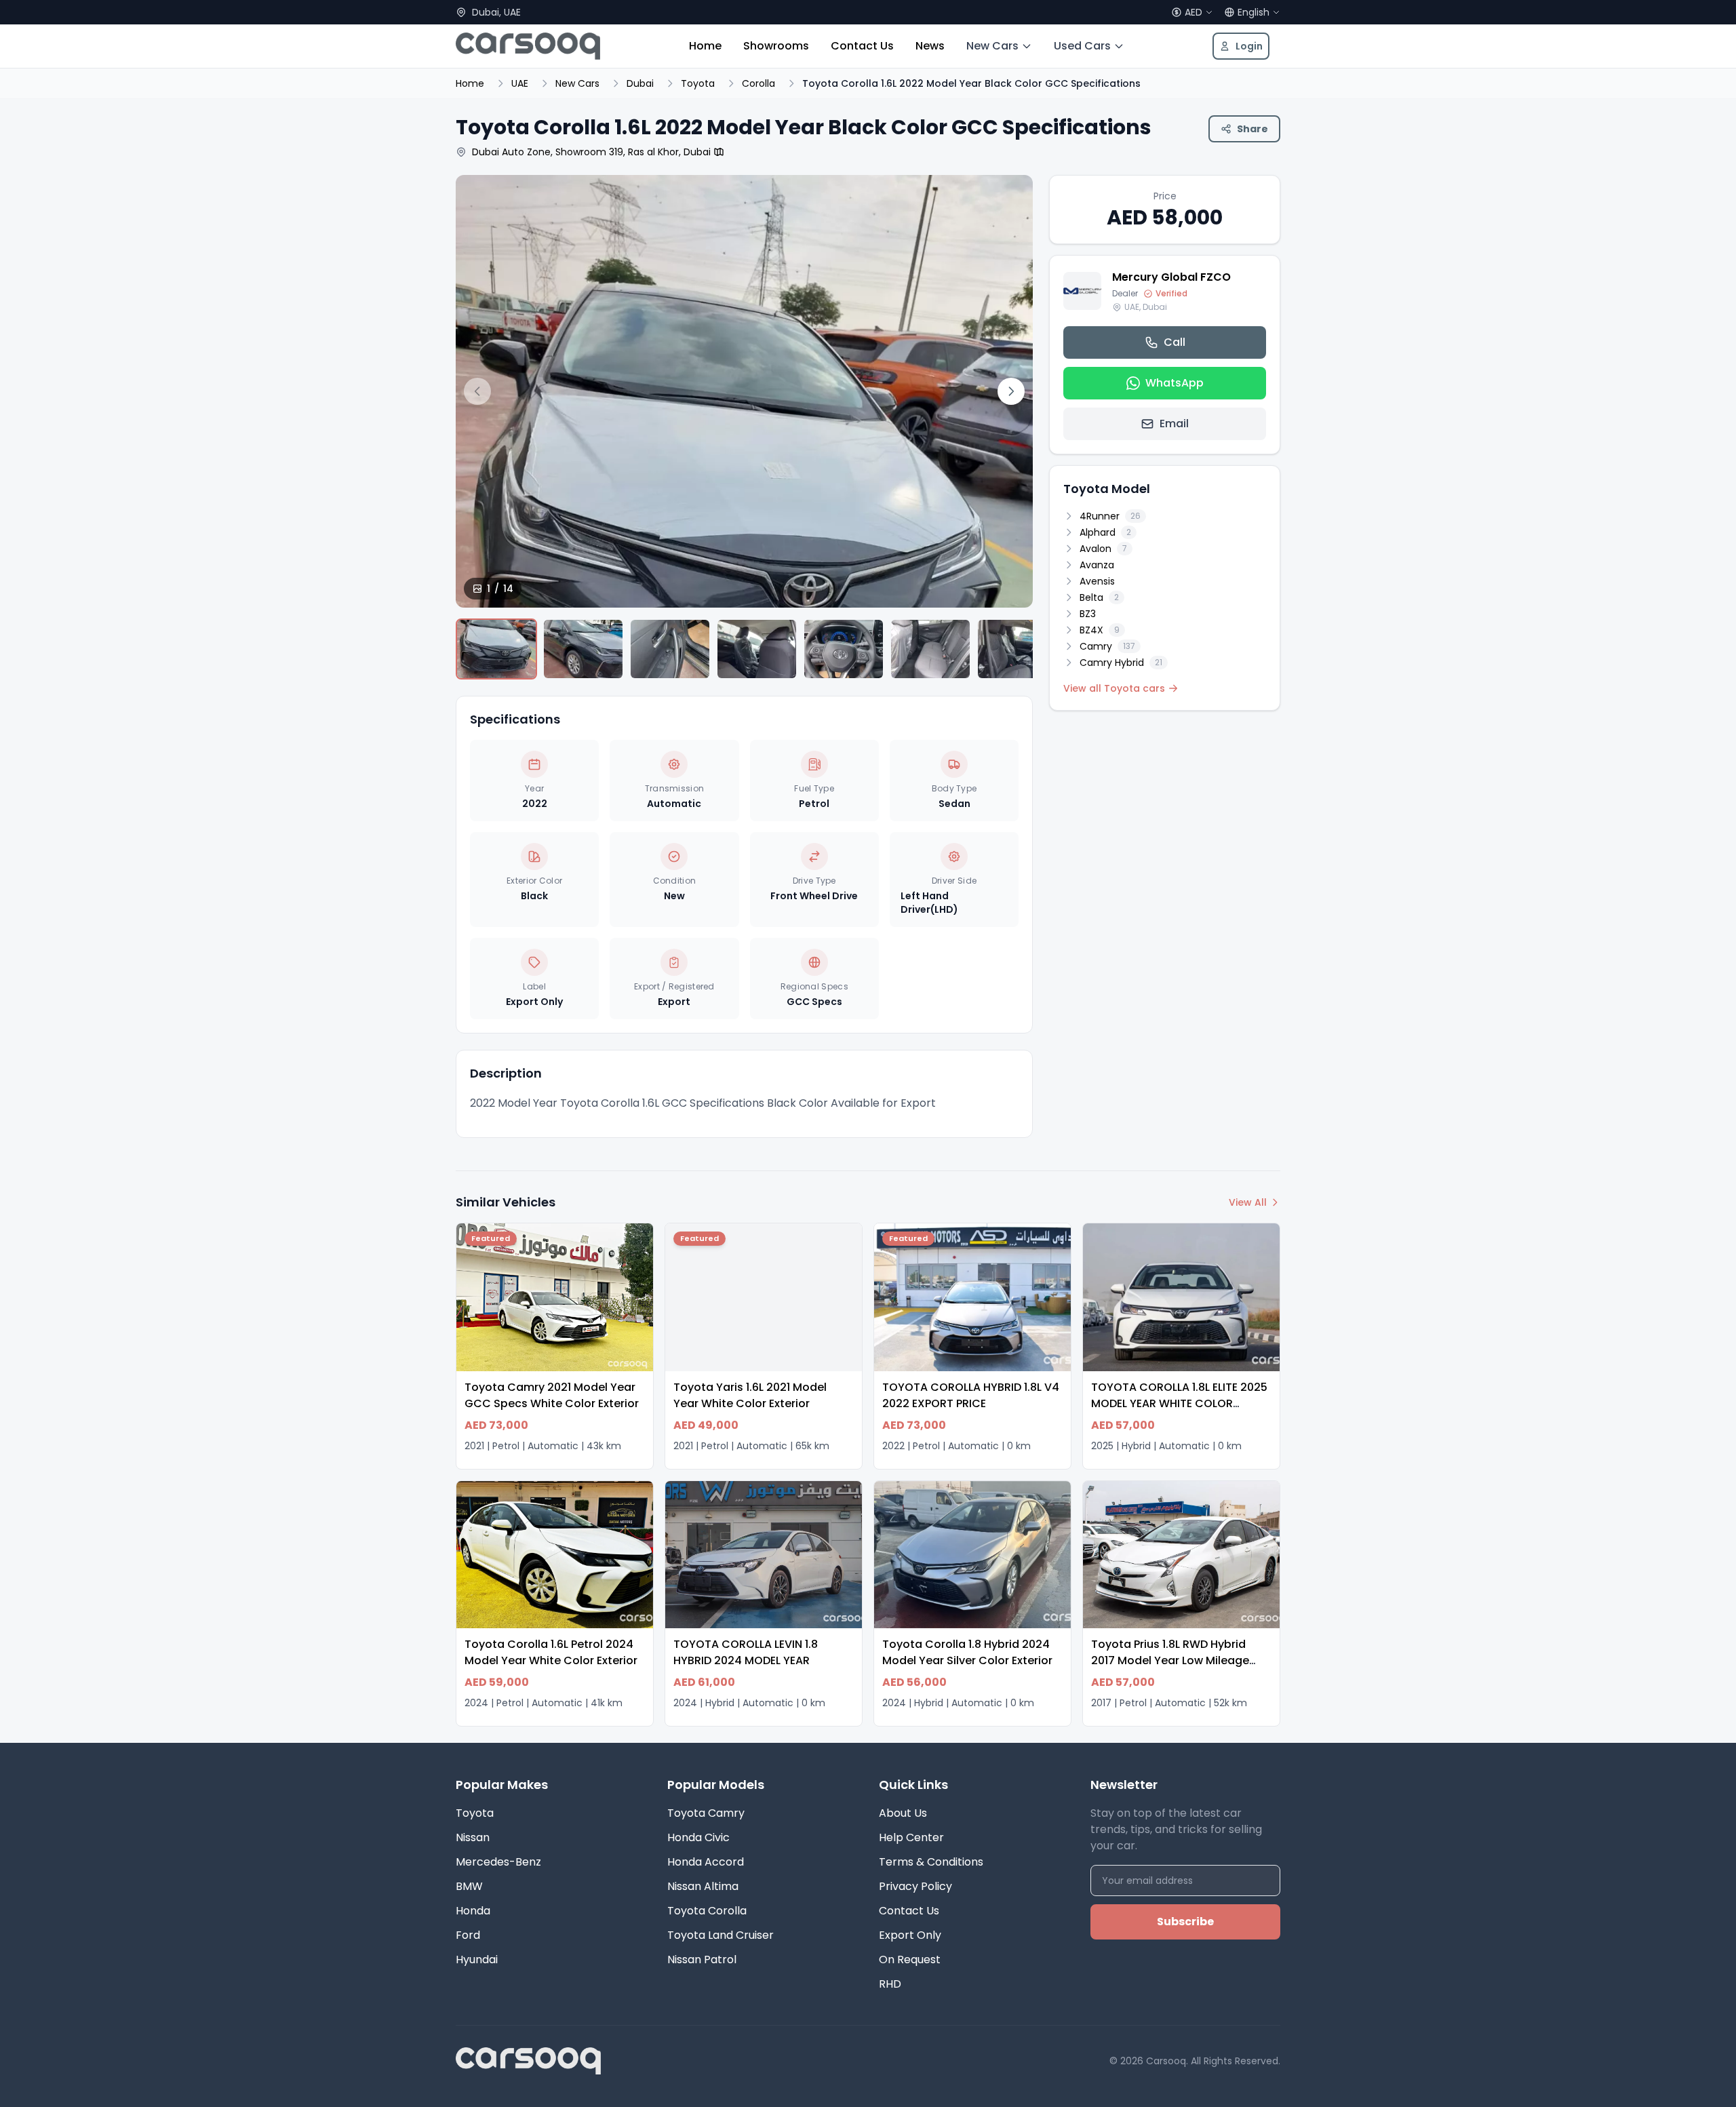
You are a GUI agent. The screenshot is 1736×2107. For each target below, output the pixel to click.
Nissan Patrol (702, 1960)
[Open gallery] (744, 560)
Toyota (698, 83)
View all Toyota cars (1114, 688)
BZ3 (1088, 614)
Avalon (1103, 549)
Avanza (1097, 565)
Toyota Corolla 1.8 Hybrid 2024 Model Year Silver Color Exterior (967, 1652)
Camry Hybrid (1121, 663)
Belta (1099, 597)
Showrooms (776, 46)
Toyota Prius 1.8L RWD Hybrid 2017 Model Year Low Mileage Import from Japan (1170, 1660)
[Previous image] (477, 391)
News (930, 46)
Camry (1107, 646)
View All (1248, 1202)
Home (705, 46)
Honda (473, 1911)
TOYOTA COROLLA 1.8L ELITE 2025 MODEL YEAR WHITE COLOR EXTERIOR (1179, 1403)
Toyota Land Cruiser (721, 1935)
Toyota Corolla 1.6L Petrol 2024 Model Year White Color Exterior (551, 1652)
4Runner (1110, 516)
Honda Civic (698, 1837)
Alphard (1105, 532)
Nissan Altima (703, 1886)
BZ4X (1100, 630)
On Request (910, 1960)
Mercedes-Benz (498, 1862)
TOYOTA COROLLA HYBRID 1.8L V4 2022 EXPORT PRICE (971, 1395)
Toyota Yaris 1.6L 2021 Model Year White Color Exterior (750, 1395)
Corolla (758, 83)
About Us (903, 1813)
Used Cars (1082, 46)
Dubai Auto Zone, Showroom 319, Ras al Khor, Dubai (591, 152)
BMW (469, 1886)
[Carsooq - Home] (528, 46)
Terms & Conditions (931, 1862)
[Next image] (1011, 391)
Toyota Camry (706, 1813)
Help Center (911, 1837)
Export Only (910, 1935)
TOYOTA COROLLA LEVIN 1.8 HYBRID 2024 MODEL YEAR (746, 1652)
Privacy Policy (915, 1886)
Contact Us (862, 46)
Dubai (640, 83)
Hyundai (477, 1960)
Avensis (1097, 581)
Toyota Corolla (707, 1911)
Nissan (473, 1837)
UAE (520, 83)
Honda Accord (706, 1862)
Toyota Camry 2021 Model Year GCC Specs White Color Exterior (552, 1395)
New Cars (992, 46)
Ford (468, 1935)
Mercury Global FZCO (1171, 277)
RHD (890, 1984)
